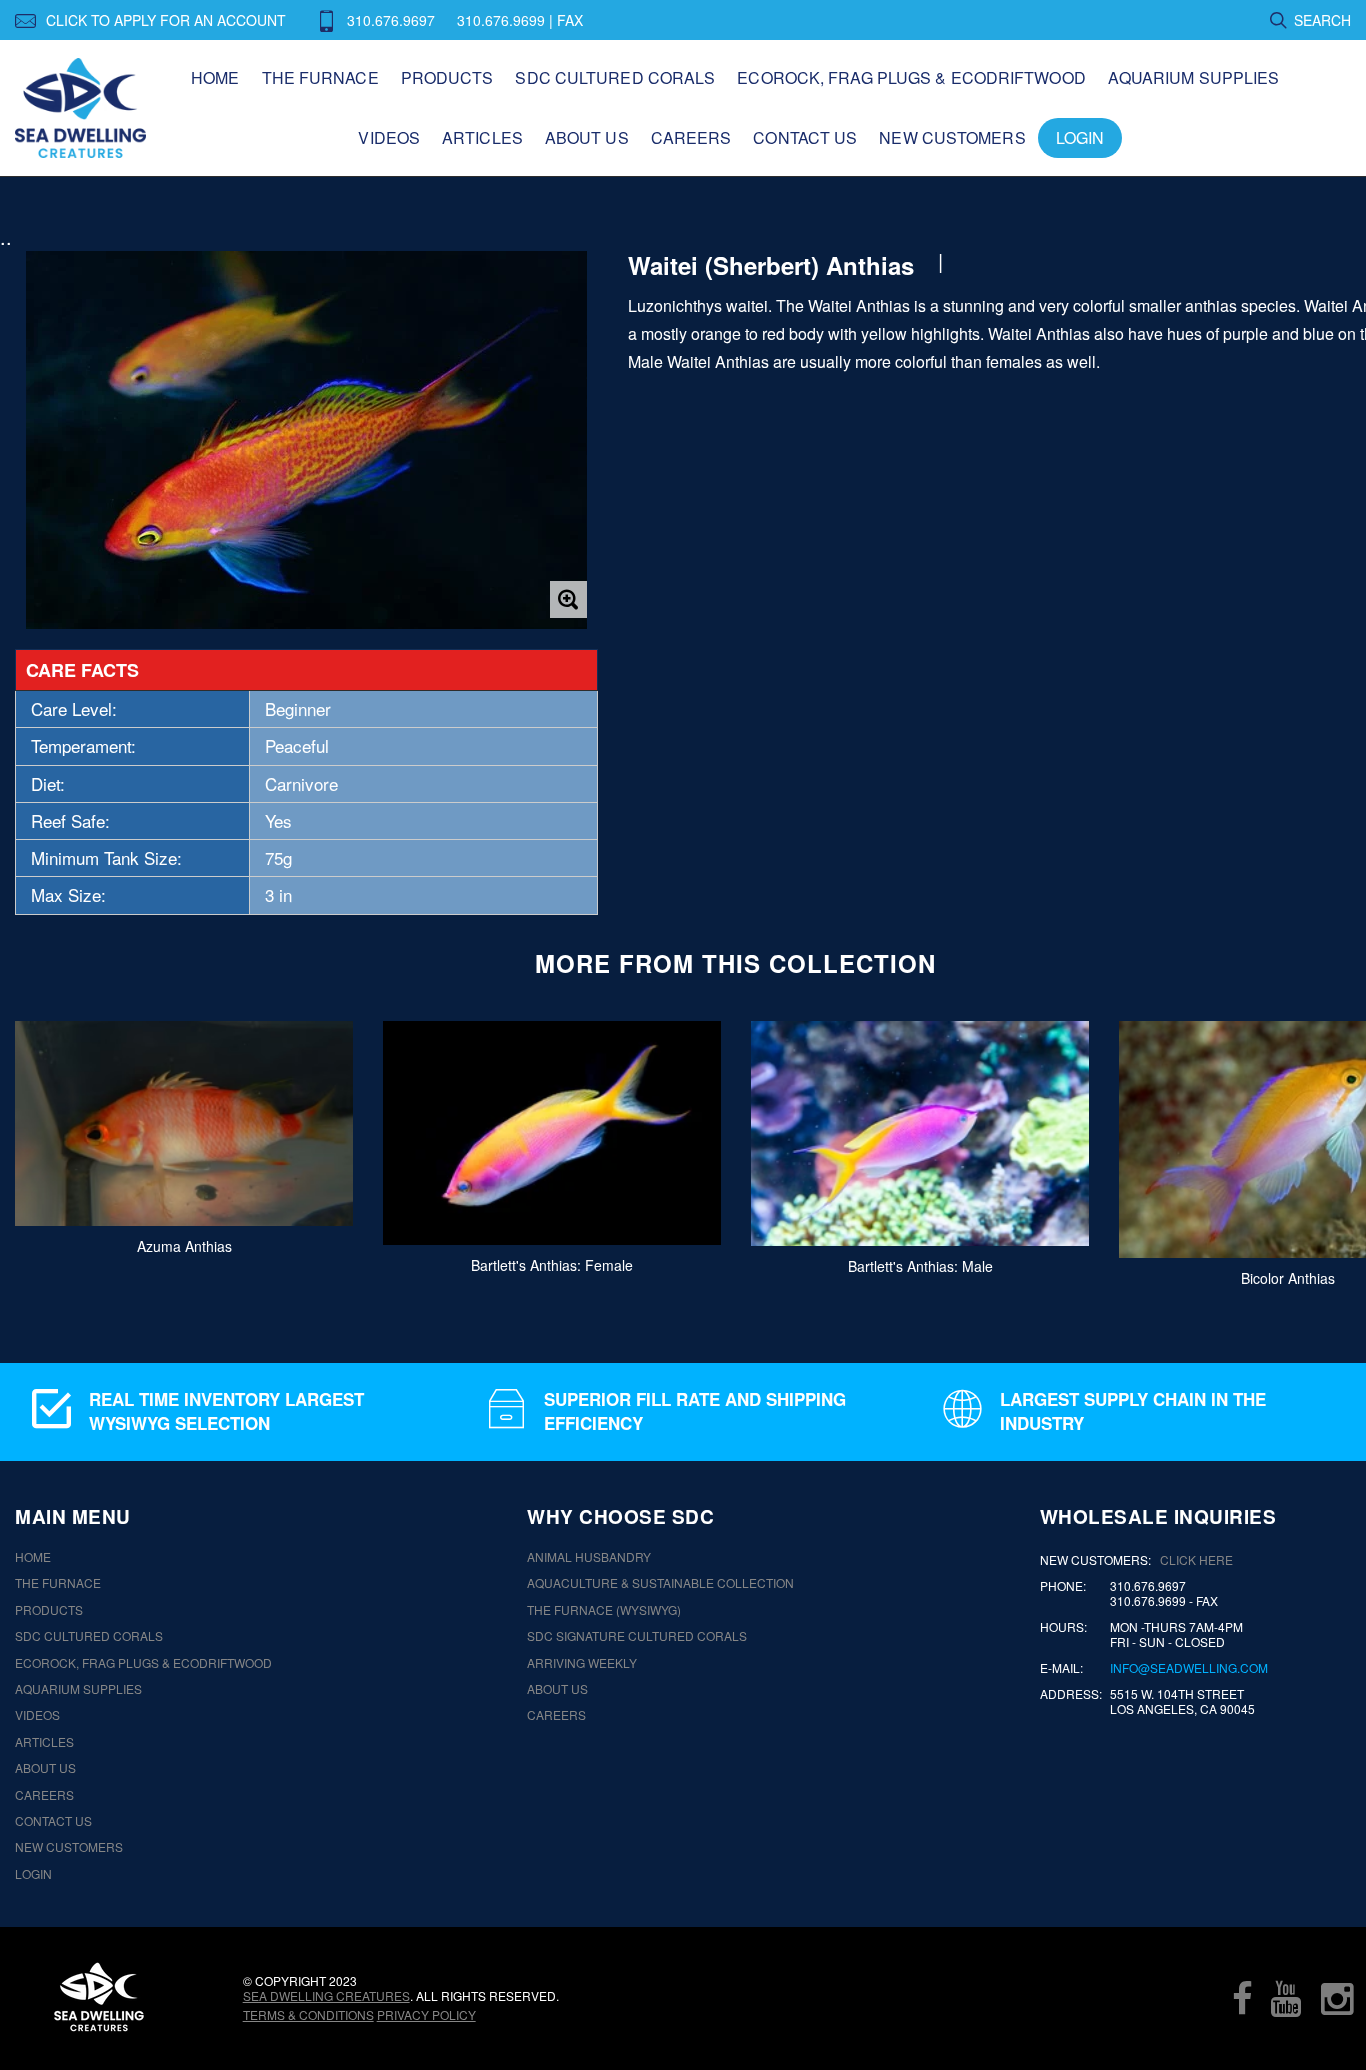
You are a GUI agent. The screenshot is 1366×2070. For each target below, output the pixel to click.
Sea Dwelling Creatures (326, 1995)
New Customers (952, 137)
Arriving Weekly (582, 1663)
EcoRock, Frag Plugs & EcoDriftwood (911, 77)
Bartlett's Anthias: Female (552, 1265)
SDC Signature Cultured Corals (637, 1636)
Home (215, 77)
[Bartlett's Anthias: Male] (920, 1133)
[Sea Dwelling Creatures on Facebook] (1242, 1998)
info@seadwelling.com (1189, 1668)
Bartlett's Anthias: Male (920, 1266)
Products (447, 77)
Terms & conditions (308, 2014)
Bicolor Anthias (1288, 1277)
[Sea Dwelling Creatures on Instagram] (1337, 1998)
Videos (389, 137)
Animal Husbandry (589, 1557)
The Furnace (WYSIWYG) (604, 1610)
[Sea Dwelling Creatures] (99, 1997)
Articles (482, 137)
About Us (587, 137)
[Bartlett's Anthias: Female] (552, 1133)
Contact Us (805, 137)
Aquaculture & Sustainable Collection (660, 1583)
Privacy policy (426, 2014)
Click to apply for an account (166, 20)
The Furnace (320, 77)
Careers (691, 137)
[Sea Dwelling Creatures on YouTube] (1286, 1998)
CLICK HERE (1196, 1559)
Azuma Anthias (184, 1246)
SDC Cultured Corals (615, 77)
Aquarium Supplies (1194, 77)
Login (1080, 137)
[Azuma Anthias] (184, 1123)
